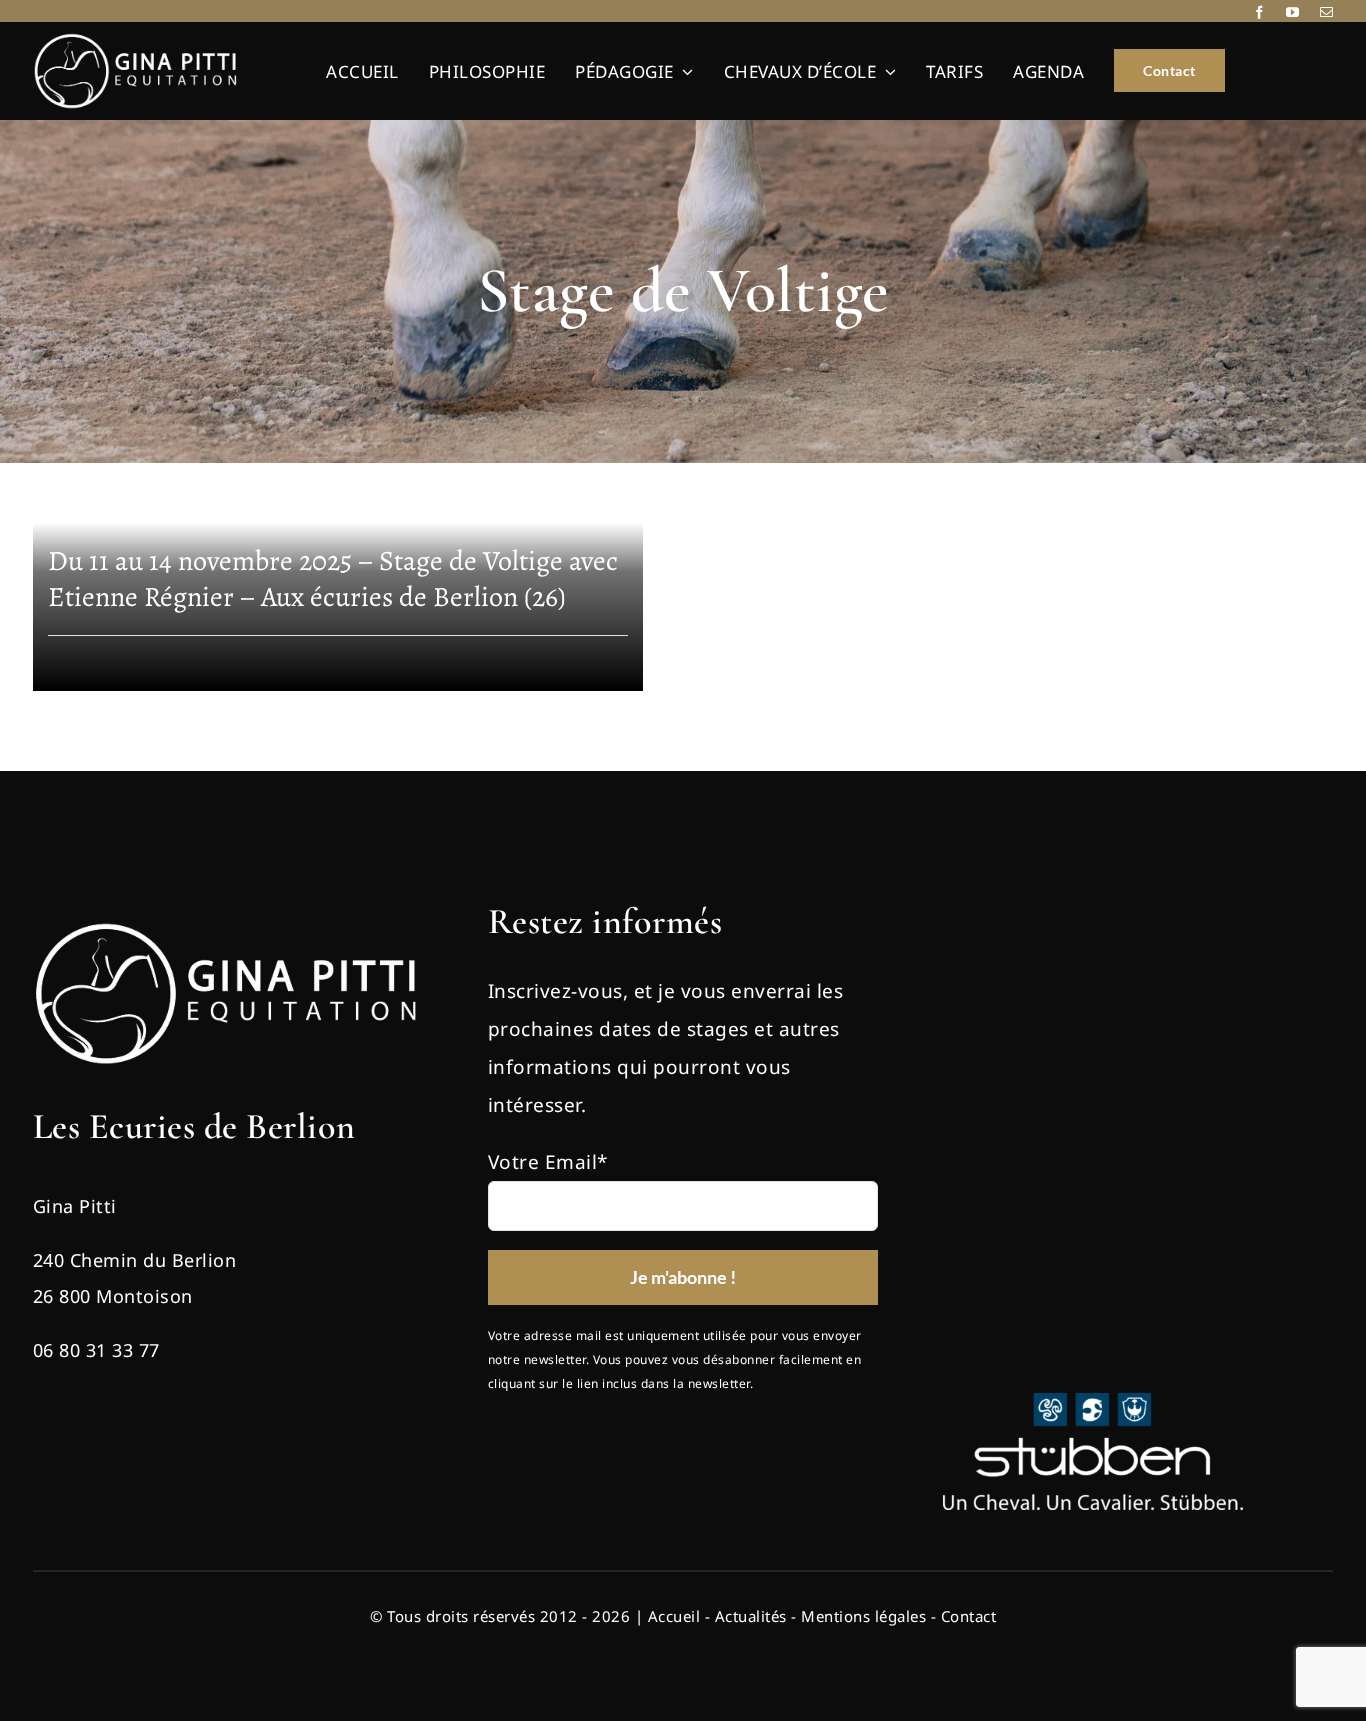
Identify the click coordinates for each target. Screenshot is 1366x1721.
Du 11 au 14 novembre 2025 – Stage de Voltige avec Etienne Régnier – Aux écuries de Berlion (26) (333, 579)
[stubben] (1093, 1402)
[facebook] (1260, 12)
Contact (969, 1616)
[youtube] (1293, 12)
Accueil (674, 1616)
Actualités (751, 1616)
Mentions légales (863, 1616)
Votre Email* (548, 1162)
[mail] (1327, 12)
